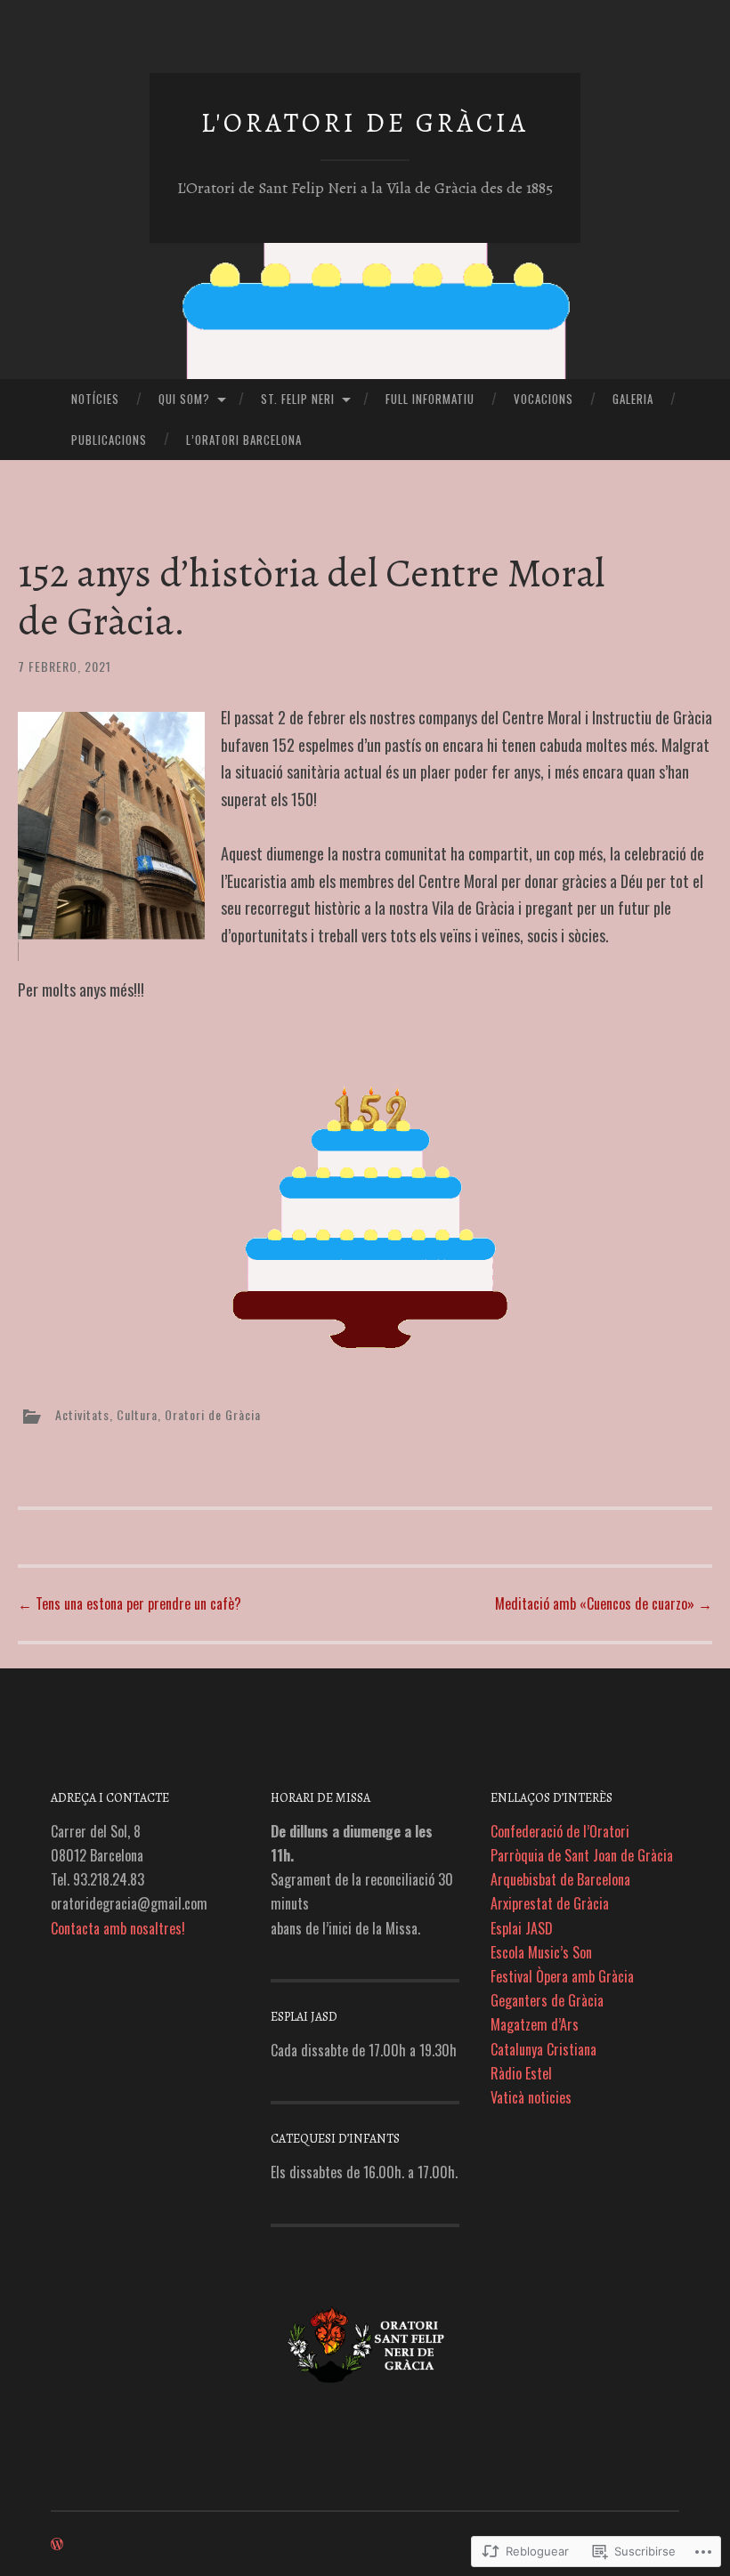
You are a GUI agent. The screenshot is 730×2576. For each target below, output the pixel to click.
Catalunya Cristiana (543, 2049)
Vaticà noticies (531, 2097)
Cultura (137, 1414)
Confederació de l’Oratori (560, 1831)
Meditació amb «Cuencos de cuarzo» (604, 1603)
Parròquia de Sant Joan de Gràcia (582, 1855)
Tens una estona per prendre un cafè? (130, 1603)
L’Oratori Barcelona (244, 440)
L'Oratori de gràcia (365, 123)
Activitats (82, 1414)
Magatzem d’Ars (535, 2024)
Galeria (633, 399)
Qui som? (184, 399)
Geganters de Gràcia (547, 2000)
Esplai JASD (522, 1928)
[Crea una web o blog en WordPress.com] (57, 2544)
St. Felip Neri (298, 399)
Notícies (95, 399)
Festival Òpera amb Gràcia (562, 1976)
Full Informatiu (430, 399)
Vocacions (543, 399)
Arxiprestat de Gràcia (550, 1903)
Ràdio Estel (521, 2073)
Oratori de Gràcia (213, 1414)
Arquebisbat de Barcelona (560, 1879)
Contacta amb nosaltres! (118, 1928)
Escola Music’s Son (541, 1952)
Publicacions (109, 440)
